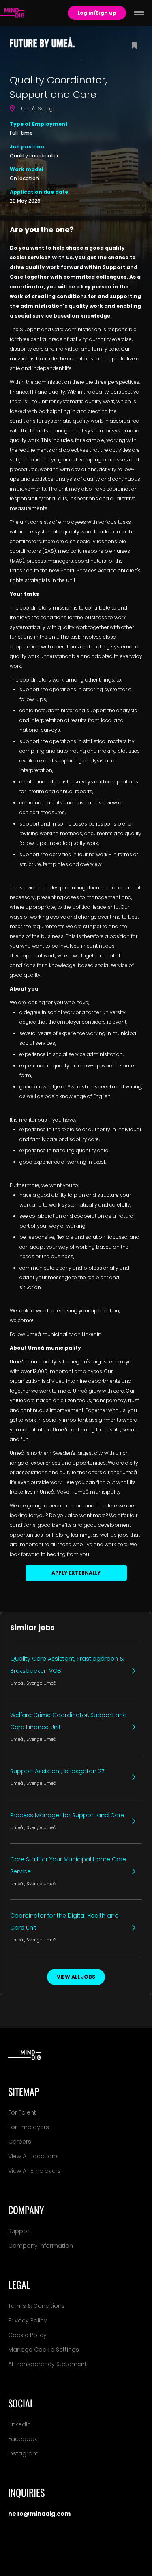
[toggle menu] (139, 13)
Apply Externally (76, 1573)
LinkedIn (19, 2424)
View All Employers (34, 2171)
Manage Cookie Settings (44, 2350)
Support (20, 2231)
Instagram (23, 2453)
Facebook (23, 2439)
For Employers (29, 2127)
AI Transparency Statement (47, 2364)
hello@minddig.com (39, 2514)
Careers (20, 2142)
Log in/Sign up (97, 13)
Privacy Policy (28, 2320)
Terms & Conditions (36, 2306)
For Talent (22, 2112)
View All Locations (33, 2156)
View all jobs (76, 1977)
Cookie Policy (27, 2335)
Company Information (41, 2246)
